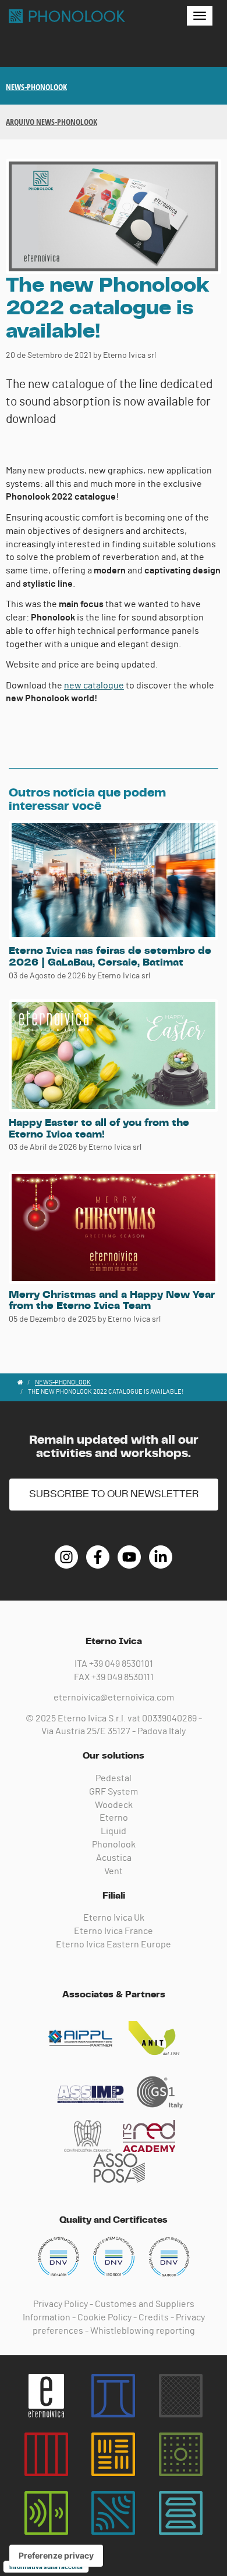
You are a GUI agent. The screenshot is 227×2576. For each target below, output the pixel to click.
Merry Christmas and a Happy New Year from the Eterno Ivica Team (112, 1301)
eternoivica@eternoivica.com (114, 1698)
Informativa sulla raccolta (46, 2567)
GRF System (114, 1792)
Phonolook (114, 1845)
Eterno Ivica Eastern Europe (114, 1944)
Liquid (114, 1831)
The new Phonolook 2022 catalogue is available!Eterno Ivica (67, 16)
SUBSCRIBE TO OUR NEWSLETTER (114, 1494)
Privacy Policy (61, 2304)
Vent (114, 1871)
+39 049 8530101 (121, 1664)
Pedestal (114, 1778)
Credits (154, 2317)
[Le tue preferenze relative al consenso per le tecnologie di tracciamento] (56, 2556)
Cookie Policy (104, 2317)
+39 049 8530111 (123, 1677)
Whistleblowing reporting (143, 2331)
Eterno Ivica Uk (114, 1918)
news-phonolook (36, 87)
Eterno (114, 1818)
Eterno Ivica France (114, 1931)
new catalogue (94, 686)
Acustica (114, 1858)
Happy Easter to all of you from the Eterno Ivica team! (99, 1129)
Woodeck (114, 1805)
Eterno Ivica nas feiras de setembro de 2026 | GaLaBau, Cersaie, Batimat (110, 957)
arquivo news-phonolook (52, 122)
